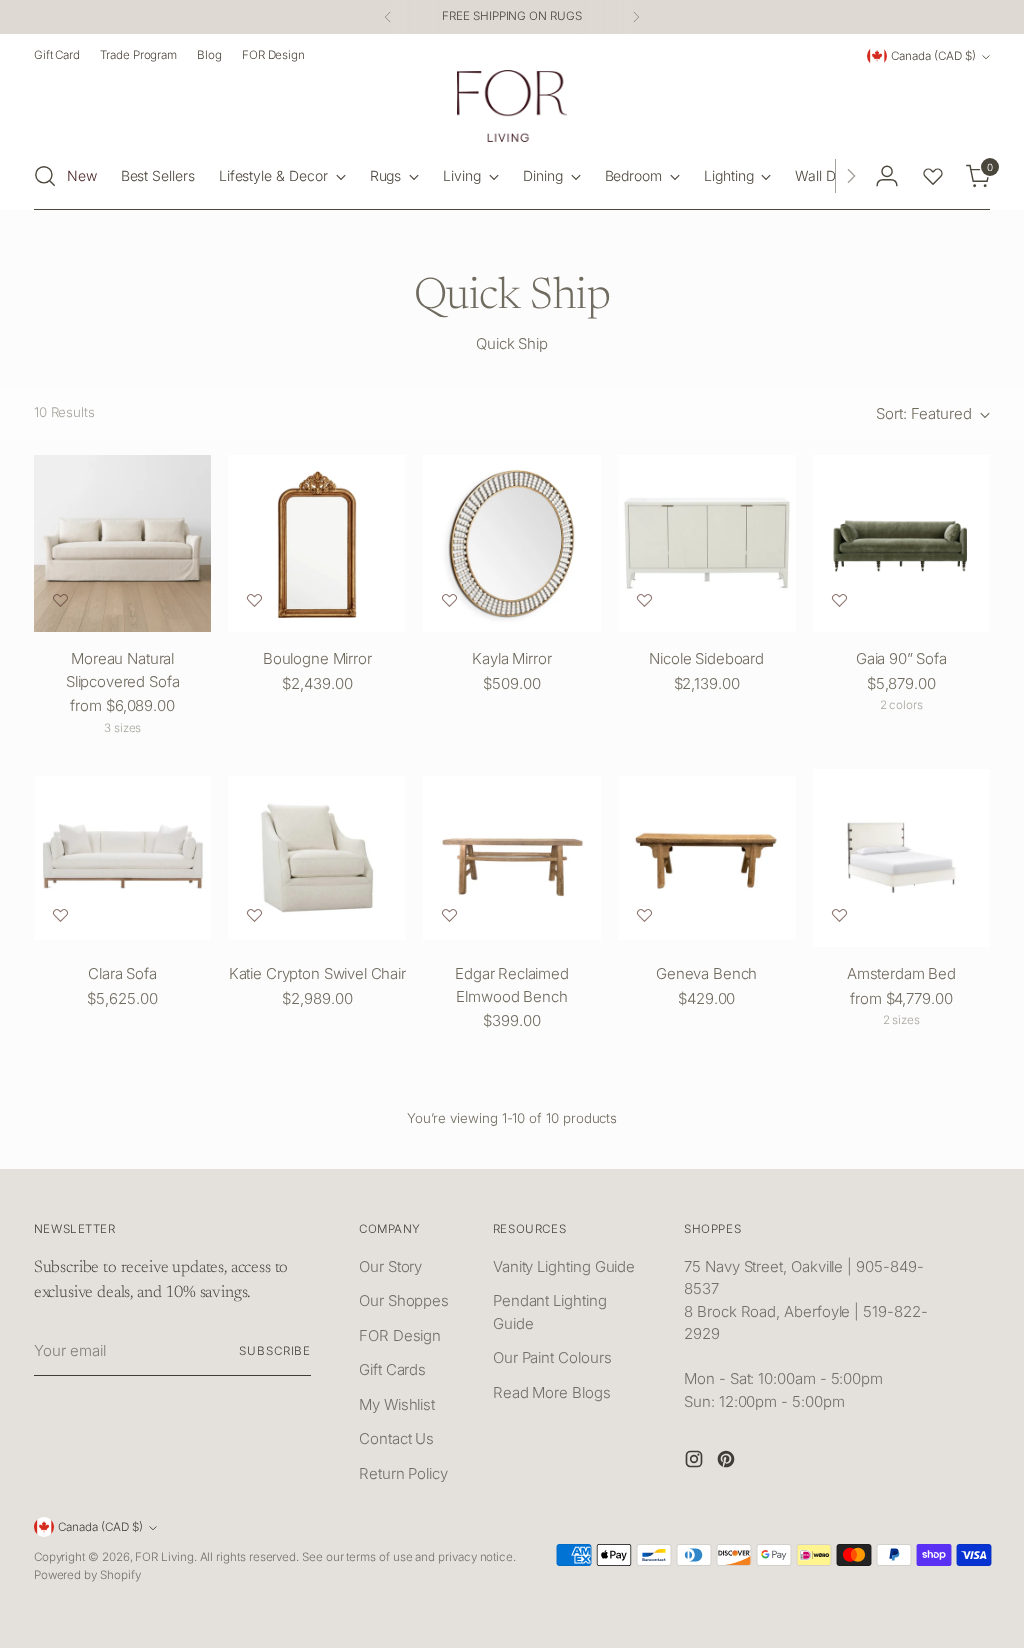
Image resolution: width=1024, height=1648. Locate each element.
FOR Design (400, 1335)
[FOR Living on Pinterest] (728, 1462)
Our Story (390, 1266)
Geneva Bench (706, 973)
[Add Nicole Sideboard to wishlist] (644, 600)
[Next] (636, 17)
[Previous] (388, 17)
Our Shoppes (404, 1300)
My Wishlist (397, 1404)
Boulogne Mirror (317, 658)
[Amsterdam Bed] (902, 858)
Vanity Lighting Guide (564, 1266)
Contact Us (396, 1438)
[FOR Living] (512, 106)
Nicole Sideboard (706, 658)
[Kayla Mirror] (512, 544)
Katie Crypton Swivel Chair (317, 973)
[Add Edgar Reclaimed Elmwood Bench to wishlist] (449, 915)
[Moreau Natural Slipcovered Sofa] (123, 544)
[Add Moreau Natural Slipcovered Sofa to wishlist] (60, 600)
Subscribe (275, 1351)
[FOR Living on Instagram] (696, 1462)
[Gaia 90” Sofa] (902, 544)
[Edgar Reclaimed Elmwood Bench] (512, 858)
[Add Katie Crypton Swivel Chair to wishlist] (254, 915)
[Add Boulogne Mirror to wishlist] (254, 600)
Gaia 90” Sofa (901, 658)
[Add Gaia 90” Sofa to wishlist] (839, 600)
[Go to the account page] (887, 176)
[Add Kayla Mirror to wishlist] (449, 600)
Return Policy (403, 1473)
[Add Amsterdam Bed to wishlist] (839, 915)
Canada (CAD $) (933, 56)
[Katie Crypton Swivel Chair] (317, 858)
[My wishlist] (933, 176)
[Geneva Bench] (707, 858)
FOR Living (164, 1557)
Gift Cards (392, 1369)
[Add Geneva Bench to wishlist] (644, 915)
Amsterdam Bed (901, 973)
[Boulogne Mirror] (317, 544)
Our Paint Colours (552, 1357)
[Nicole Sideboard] (707, 544)
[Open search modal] (45, 176)
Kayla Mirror (511, 658)
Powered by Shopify (87, 1575)
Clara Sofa (122, 973)
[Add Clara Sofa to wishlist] (60, 915)
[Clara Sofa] (123, 858)
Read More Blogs (552, 1392)
